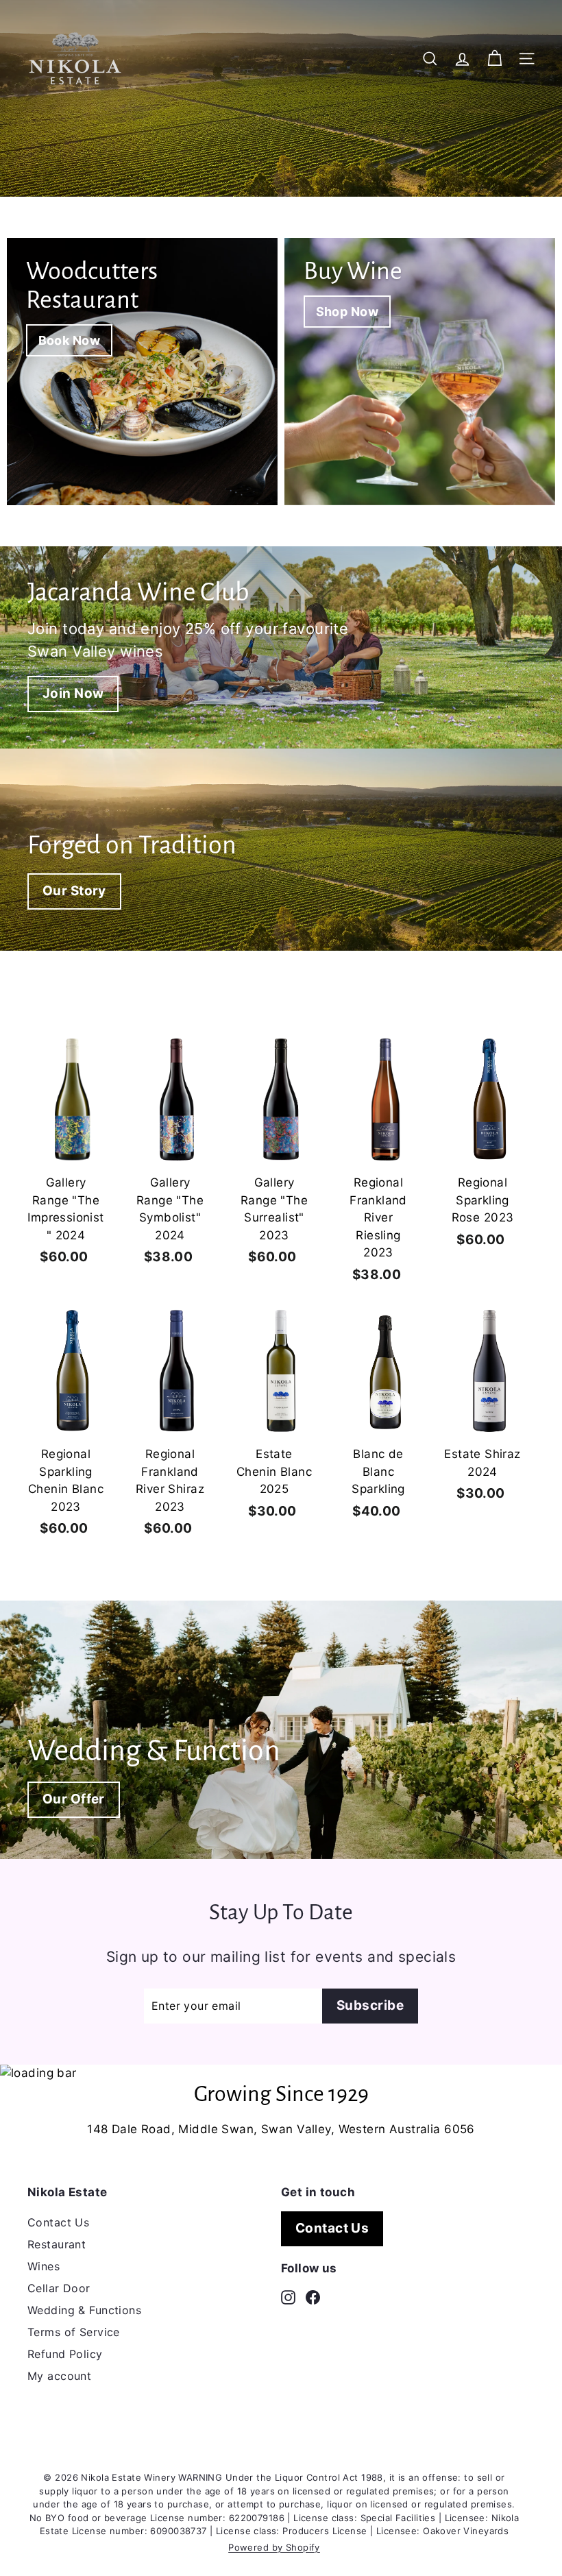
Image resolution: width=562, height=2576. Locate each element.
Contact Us (58, 2222)
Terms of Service (74, 2332)
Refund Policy (65, 2354)
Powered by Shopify (274, 2547)
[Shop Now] (420, 372)
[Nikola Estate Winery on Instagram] (288, 2296)
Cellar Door (59, 2288)
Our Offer (74, 1799)
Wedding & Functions (84, 2310)
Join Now (73, 693)
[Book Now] (142, 372)
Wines (44, 2266)
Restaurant (57, 2244)
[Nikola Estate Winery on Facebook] (313, 2296)
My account (59, 2376)
